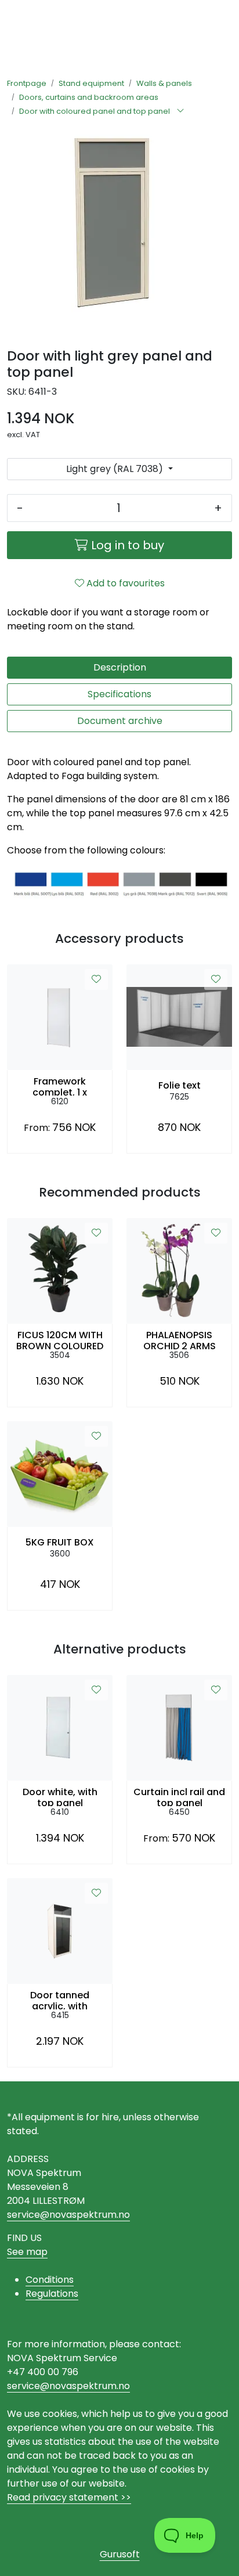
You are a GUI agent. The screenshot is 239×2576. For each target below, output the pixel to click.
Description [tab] (120, 667)
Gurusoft (120, 2554)
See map (27, 2252)
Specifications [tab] (119, 694)
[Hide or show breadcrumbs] (180, 111)
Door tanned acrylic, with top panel (60, 1999)
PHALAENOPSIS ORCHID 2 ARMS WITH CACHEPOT (180, 1339)
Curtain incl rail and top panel (179, 1796)
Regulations (52, 2294)
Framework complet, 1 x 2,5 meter (60, 1086)
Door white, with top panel (60, 1796)
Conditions (50, 2280)
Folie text (180, 1085)
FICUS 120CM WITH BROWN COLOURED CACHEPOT (60, 1339)
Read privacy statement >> (69, 2497)
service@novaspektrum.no (68, 2215)
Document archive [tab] (120, 721)
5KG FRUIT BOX (60, 1542)
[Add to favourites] (96, 979)
